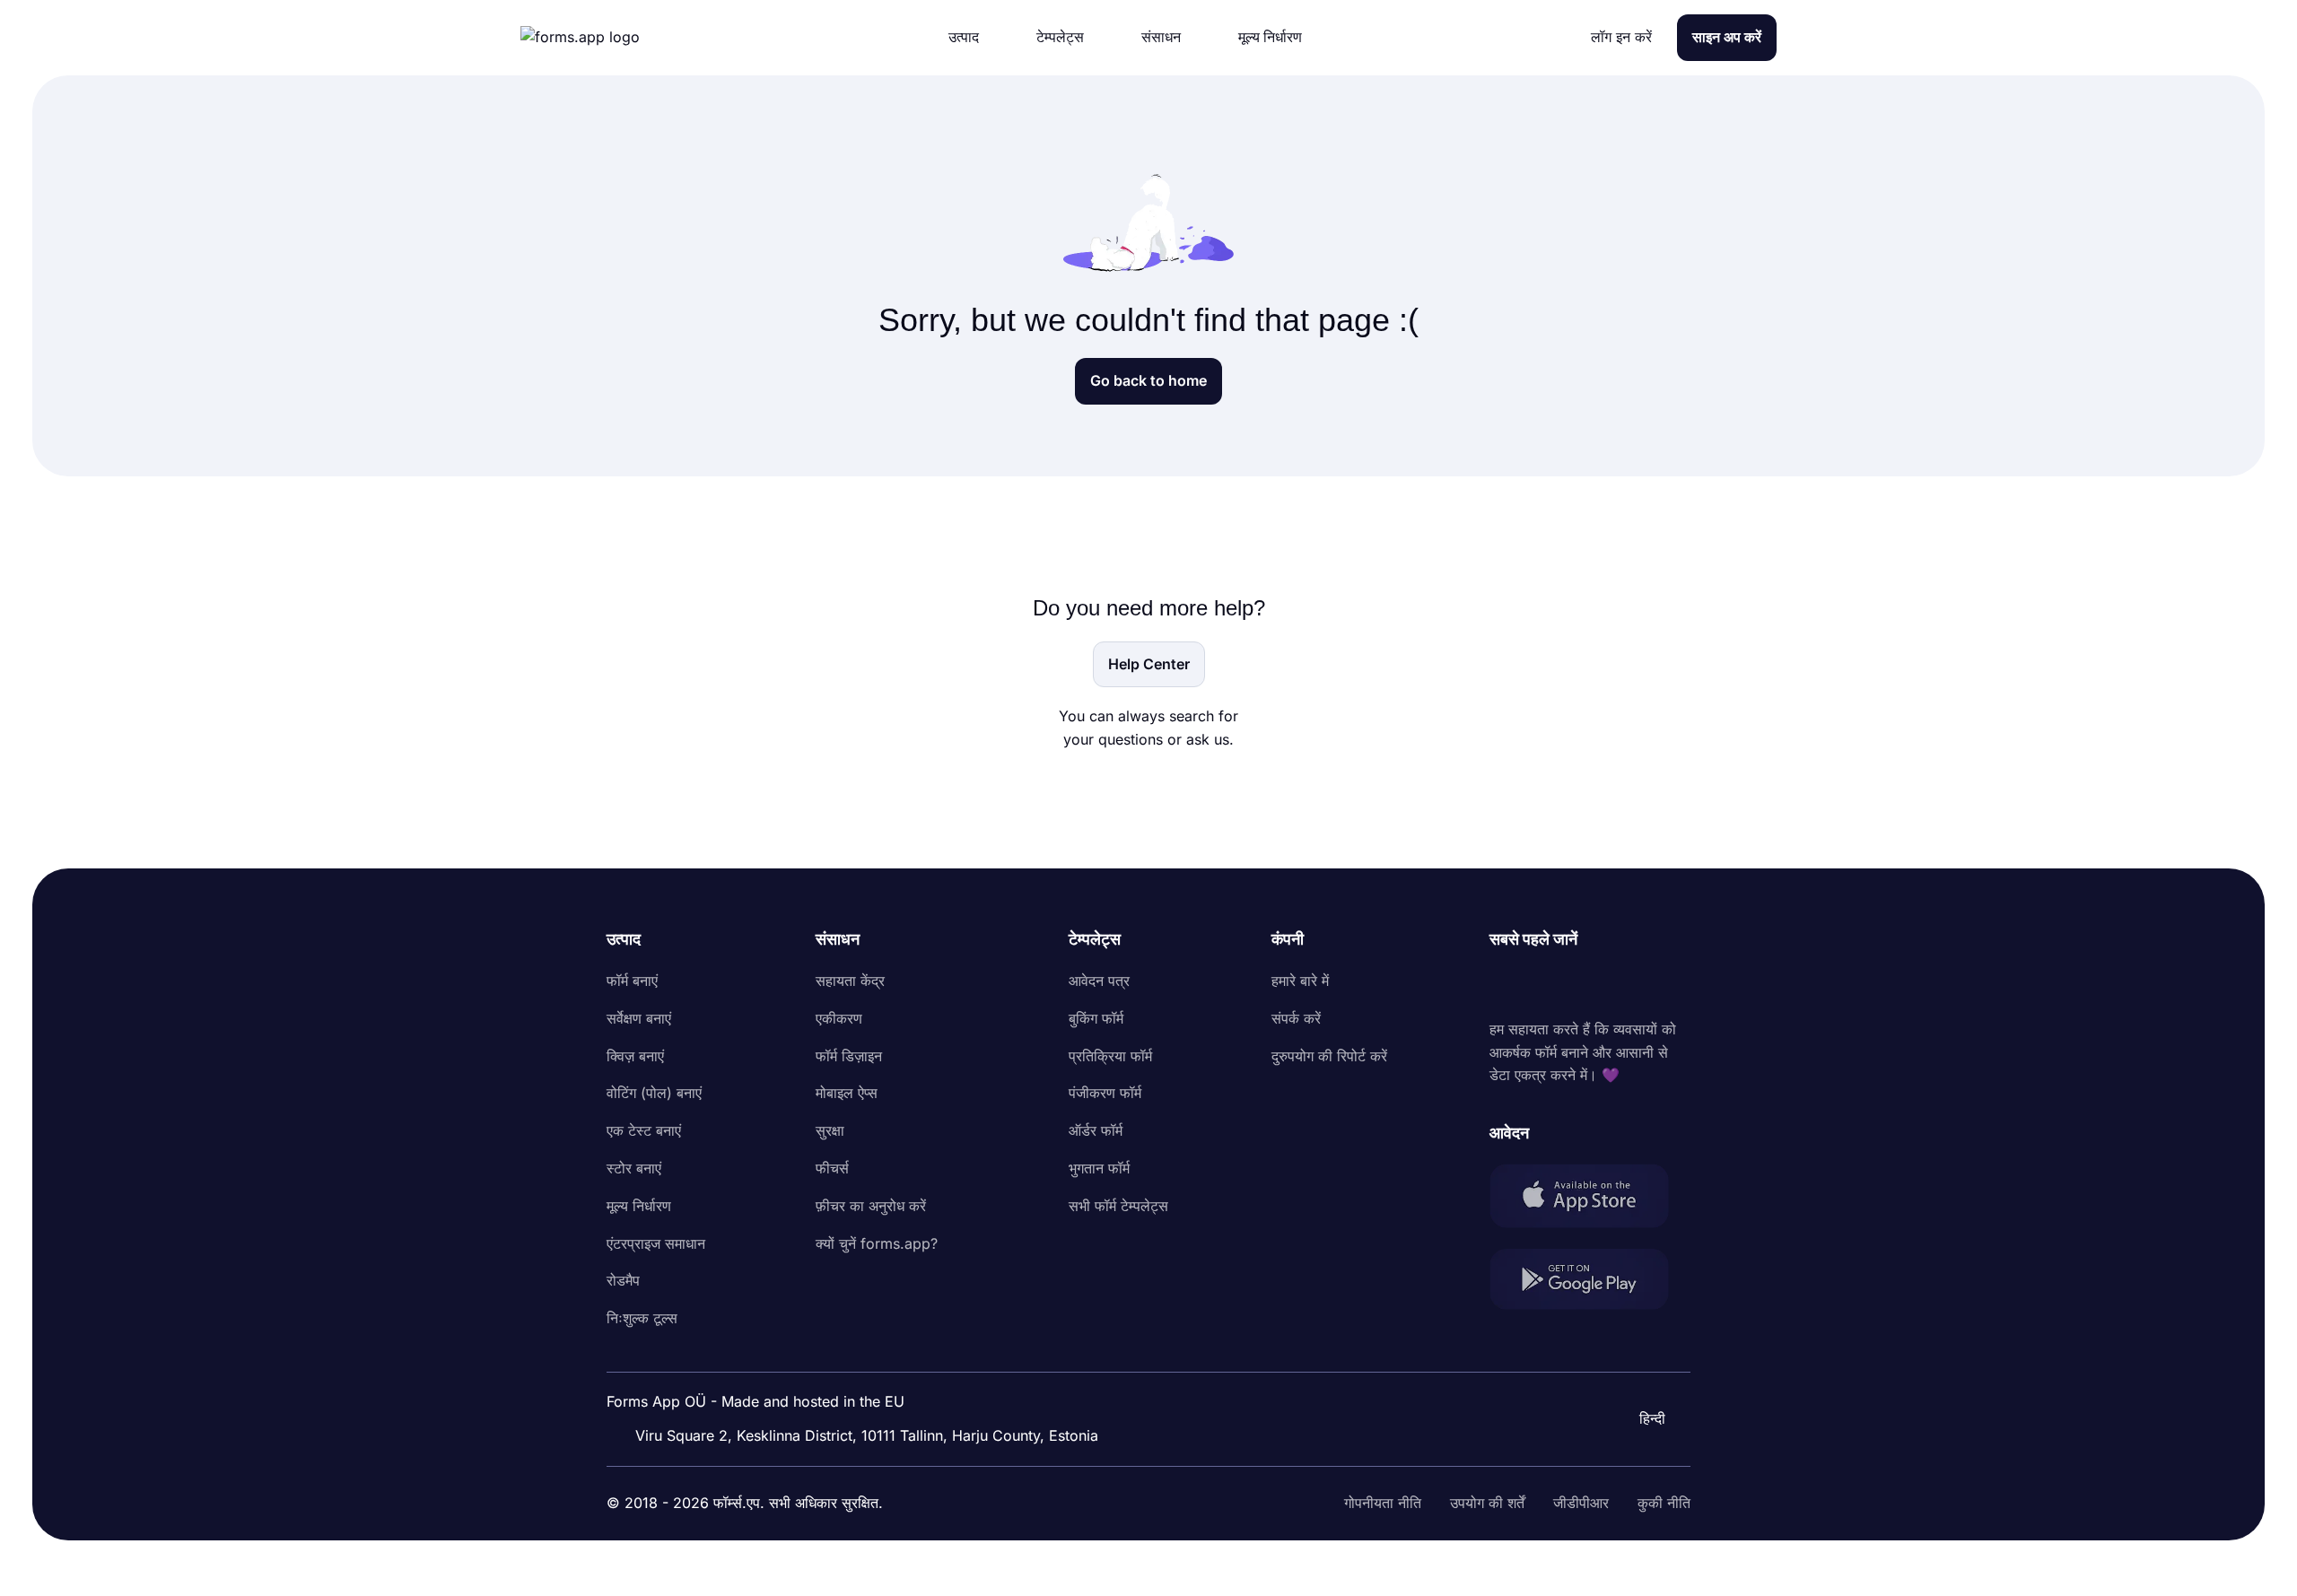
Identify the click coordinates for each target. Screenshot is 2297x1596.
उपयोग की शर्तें (1487, 1503)
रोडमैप (623, 1280)
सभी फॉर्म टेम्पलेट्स (1118, 1206)
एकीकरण (839, 1018)
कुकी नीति (1664, 1503)
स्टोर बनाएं (634, 1168)
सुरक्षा (830, 1130)
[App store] (1590, 1199)
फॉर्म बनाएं (632, 981)
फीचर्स (832, 1168)
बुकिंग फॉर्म (1096, 1018)
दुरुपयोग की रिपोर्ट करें (1329, 1056)
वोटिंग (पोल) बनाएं (654, 1093)
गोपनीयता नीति (1383, 1503)
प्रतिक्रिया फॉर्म (1110, 1056)
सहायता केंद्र (850, 981)
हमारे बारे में (1300, 981)
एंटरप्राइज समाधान (656, 1243)
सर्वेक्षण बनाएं (639, 1018)
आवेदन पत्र (1099, 981)
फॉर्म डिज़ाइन (849, 1056)
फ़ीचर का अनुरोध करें (871, 1206)
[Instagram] (1543, 985)
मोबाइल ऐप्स (847, 1093)
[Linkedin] (1504, 985)
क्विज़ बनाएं (635, 1056)
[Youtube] (1622, 985)
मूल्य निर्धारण (639, 1206)
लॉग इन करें (1621, 37)
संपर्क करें (1296, 1018)
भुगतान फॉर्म (1099, 1168)
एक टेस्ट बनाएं (644, 1130)
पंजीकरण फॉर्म (1105, 1093)
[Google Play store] (1590, 1282)
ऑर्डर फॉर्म (1096, 1130)
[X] (1583, 985)
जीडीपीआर (1581, 1503)
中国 (1629, 1370)
